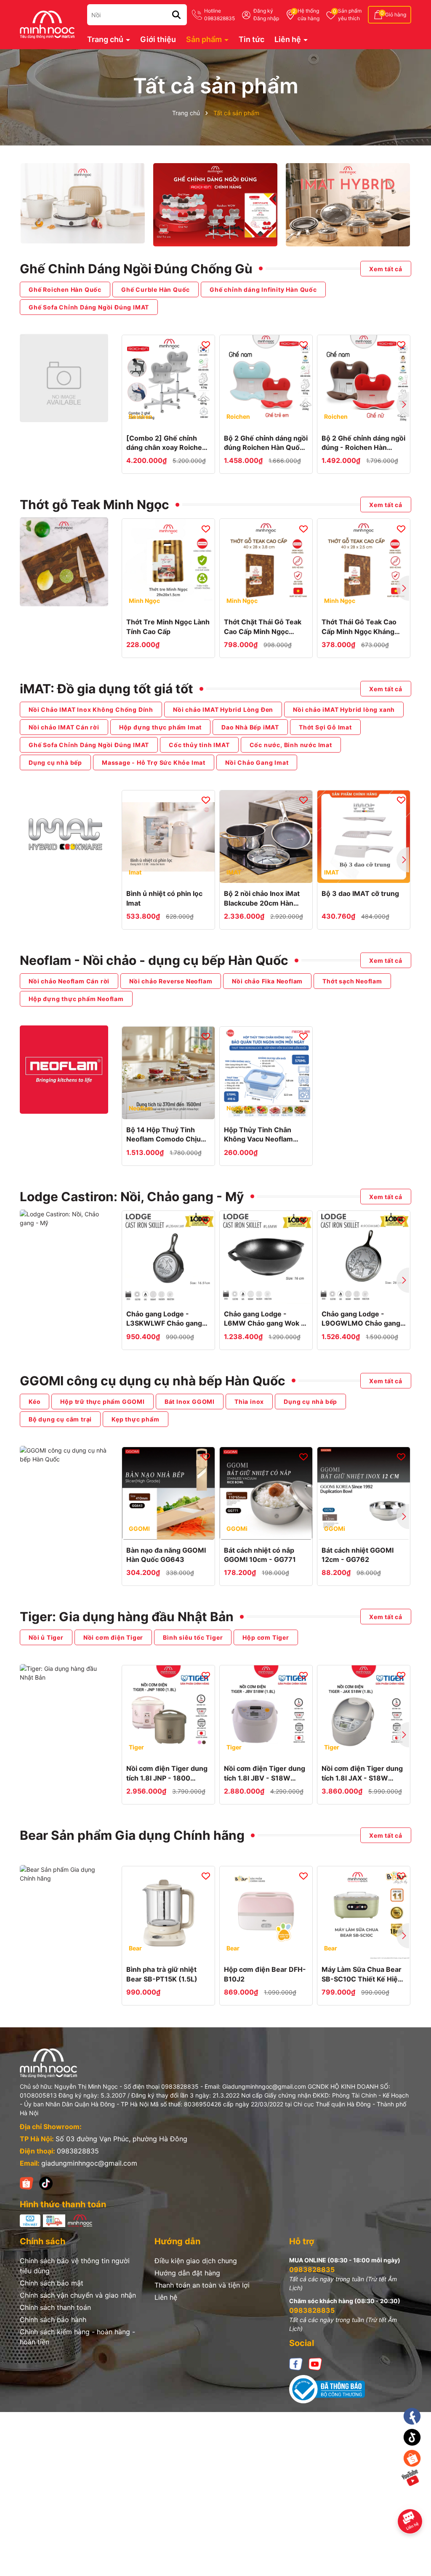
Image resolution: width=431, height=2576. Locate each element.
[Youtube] (315, 2363)
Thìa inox (249, 1402)
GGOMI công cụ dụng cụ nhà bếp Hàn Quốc (153, 1381)
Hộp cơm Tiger (266, 1637)
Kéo (35, 1402)
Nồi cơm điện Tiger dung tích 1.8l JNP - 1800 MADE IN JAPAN (167, 1773)
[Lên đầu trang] (413, 2500)
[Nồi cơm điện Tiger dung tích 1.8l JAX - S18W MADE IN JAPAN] (364, 1712)
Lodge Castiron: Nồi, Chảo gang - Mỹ (132, 1197)
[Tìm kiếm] (176, 15)
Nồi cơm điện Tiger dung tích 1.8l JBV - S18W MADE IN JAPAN (265, 1773)
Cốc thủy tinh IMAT (199, 745)
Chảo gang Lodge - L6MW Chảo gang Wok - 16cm (264, 1319)
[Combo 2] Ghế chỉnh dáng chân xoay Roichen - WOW (166, 443)
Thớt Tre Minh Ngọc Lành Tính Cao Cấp (168, 626)
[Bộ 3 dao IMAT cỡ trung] (364, 837)
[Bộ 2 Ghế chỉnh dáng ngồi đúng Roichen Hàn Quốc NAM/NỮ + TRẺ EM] (266, 381)
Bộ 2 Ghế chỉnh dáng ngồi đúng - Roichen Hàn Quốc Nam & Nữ (363, 443)
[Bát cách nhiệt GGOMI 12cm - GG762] (364, 1493)
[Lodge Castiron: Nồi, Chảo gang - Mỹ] (64, 1218)
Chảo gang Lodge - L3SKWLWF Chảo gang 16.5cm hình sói (164, 1319)
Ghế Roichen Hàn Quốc (65, 289)
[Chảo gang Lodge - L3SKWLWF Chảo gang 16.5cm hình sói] (168, 1257)
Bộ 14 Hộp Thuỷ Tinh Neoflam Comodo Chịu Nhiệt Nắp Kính (164, 1135)
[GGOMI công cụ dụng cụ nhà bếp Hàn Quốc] (64, 1455)
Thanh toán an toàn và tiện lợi (202, 2285)
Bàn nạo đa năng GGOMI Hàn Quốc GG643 (166, 1555)
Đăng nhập (266, 18)
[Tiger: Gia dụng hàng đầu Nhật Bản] (64, 1673)
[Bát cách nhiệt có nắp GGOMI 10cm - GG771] (266, 1493)
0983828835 (78, 2151)
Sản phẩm (350, 15)
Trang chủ (106, 39)
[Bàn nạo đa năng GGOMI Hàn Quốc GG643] (168, 1493)
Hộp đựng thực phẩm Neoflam (76, 999)
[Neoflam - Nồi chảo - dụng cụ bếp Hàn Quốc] (64, 1070)
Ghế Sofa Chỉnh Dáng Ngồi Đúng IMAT (89, 307)
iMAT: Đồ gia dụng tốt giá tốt (106, 689)
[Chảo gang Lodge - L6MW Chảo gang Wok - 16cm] (266, 1257)
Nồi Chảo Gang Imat (257, 762)
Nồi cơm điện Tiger (113, 1637)
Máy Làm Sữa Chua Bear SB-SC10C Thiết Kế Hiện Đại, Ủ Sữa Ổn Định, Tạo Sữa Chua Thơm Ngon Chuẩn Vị (362, 1974)
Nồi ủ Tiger (46, 1637)
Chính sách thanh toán (55, 2307)
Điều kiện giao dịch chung (196, 2261)
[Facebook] (296, 2363)
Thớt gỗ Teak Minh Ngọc (94, 505)
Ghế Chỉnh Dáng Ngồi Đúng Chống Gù (136, 269)
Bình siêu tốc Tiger (193, 1637)
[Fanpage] (412, 2416)
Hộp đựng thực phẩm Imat (160, 727)
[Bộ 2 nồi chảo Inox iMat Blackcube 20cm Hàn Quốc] (266, 837)
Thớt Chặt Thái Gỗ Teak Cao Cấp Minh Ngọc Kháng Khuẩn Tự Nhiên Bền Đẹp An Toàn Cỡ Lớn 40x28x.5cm (265, 627)
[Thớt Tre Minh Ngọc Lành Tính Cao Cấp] (168, 565)
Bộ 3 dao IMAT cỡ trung (360, 893)
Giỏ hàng (396, 15)
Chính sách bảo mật (52, 2283)
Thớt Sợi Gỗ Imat (325, 727)
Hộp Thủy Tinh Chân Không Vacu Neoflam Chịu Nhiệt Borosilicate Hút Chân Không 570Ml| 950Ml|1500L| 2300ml (263, 1135)
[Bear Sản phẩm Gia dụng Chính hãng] (64, 1874)
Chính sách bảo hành (53, 2320)
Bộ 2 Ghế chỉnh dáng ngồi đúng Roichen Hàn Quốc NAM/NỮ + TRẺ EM (266, 443)
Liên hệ (289, 39)
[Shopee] (27, 2183)
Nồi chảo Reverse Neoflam (171, 981)
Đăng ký (263, 11)
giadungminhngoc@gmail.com (89, 2163)
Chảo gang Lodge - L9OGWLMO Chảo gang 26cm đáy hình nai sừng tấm (361, 1319)
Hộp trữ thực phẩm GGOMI (102, 1402)
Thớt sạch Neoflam (352, 981)
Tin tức (251, 39)
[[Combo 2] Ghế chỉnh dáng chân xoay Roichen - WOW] (168, 381)
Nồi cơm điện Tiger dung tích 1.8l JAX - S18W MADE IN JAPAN (362, 1773)
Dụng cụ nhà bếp (55, 762)
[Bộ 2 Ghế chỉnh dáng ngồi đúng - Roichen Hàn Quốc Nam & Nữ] (364, 381)
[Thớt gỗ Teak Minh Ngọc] (64, 562)
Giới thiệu (158, 39)
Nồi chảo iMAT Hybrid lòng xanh (344, 709)
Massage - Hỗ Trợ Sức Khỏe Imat (154, 762)
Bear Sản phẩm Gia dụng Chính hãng (132, 1835)
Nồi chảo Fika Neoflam (267, 981)
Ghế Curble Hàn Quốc (156, 289)
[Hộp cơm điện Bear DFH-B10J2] (266, 1913)
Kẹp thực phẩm (135, 1419)
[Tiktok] (412, 2437)
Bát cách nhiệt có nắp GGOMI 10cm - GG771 (260, 1555)
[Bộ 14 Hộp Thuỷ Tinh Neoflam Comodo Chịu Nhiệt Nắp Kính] (168, 1073)
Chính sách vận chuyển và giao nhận (78, 2295)
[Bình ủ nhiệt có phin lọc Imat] (168, 837)
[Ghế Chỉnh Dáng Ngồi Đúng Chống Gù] (64, 378)
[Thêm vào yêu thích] (206, 344)
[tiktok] (46, 2183)
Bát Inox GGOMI (190, 1402)
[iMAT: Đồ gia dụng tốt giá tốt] (64, 832)
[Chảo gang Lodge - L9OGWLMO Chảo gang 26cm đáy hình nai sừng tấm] (364, 1257)
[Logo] (47, 24)
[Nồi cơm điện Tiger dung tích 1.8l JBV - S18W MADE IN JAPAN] (266, 1712)
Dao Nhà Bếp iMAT (250, 727)
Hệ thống (309, 15)
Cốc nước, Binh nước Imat (291, 745)
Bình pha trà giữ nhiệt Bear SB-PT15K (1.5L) (162, 1974)
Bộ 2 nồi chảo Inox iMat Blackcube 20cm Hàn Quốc (262, 898)
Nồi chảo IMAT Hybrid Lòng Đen (223, 709)
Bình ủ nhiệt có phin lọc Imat (164, 898)
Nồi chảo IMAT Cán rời (64, 727)
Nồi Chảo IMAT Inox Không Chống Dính (91, 709)
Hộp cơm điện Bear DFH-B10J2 (265, 1974)
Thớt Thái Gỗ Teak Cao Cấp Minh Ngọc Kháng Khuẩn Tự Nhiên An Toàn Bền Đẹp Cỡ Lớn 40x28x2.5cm (362, 627)
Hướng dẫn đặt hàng (187, 2273)
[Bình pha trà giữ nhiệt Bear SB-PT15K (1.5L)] (168, 1913)
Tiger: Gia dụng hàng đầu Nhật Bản (127, 1617)
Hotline (219, 15)
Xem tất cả (386, 268)
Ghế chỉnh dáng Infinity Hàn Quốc (263, 289)
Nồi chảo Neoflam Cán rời (69, 981)
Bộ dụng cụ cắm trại (60, 1419)
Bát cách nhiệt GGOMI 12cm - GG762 (358, 1555)
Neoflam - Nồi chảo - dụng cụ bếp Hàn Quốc (154, 960)
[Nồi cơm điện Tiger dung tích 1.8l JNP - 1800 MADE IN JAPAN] (168, 1712)
